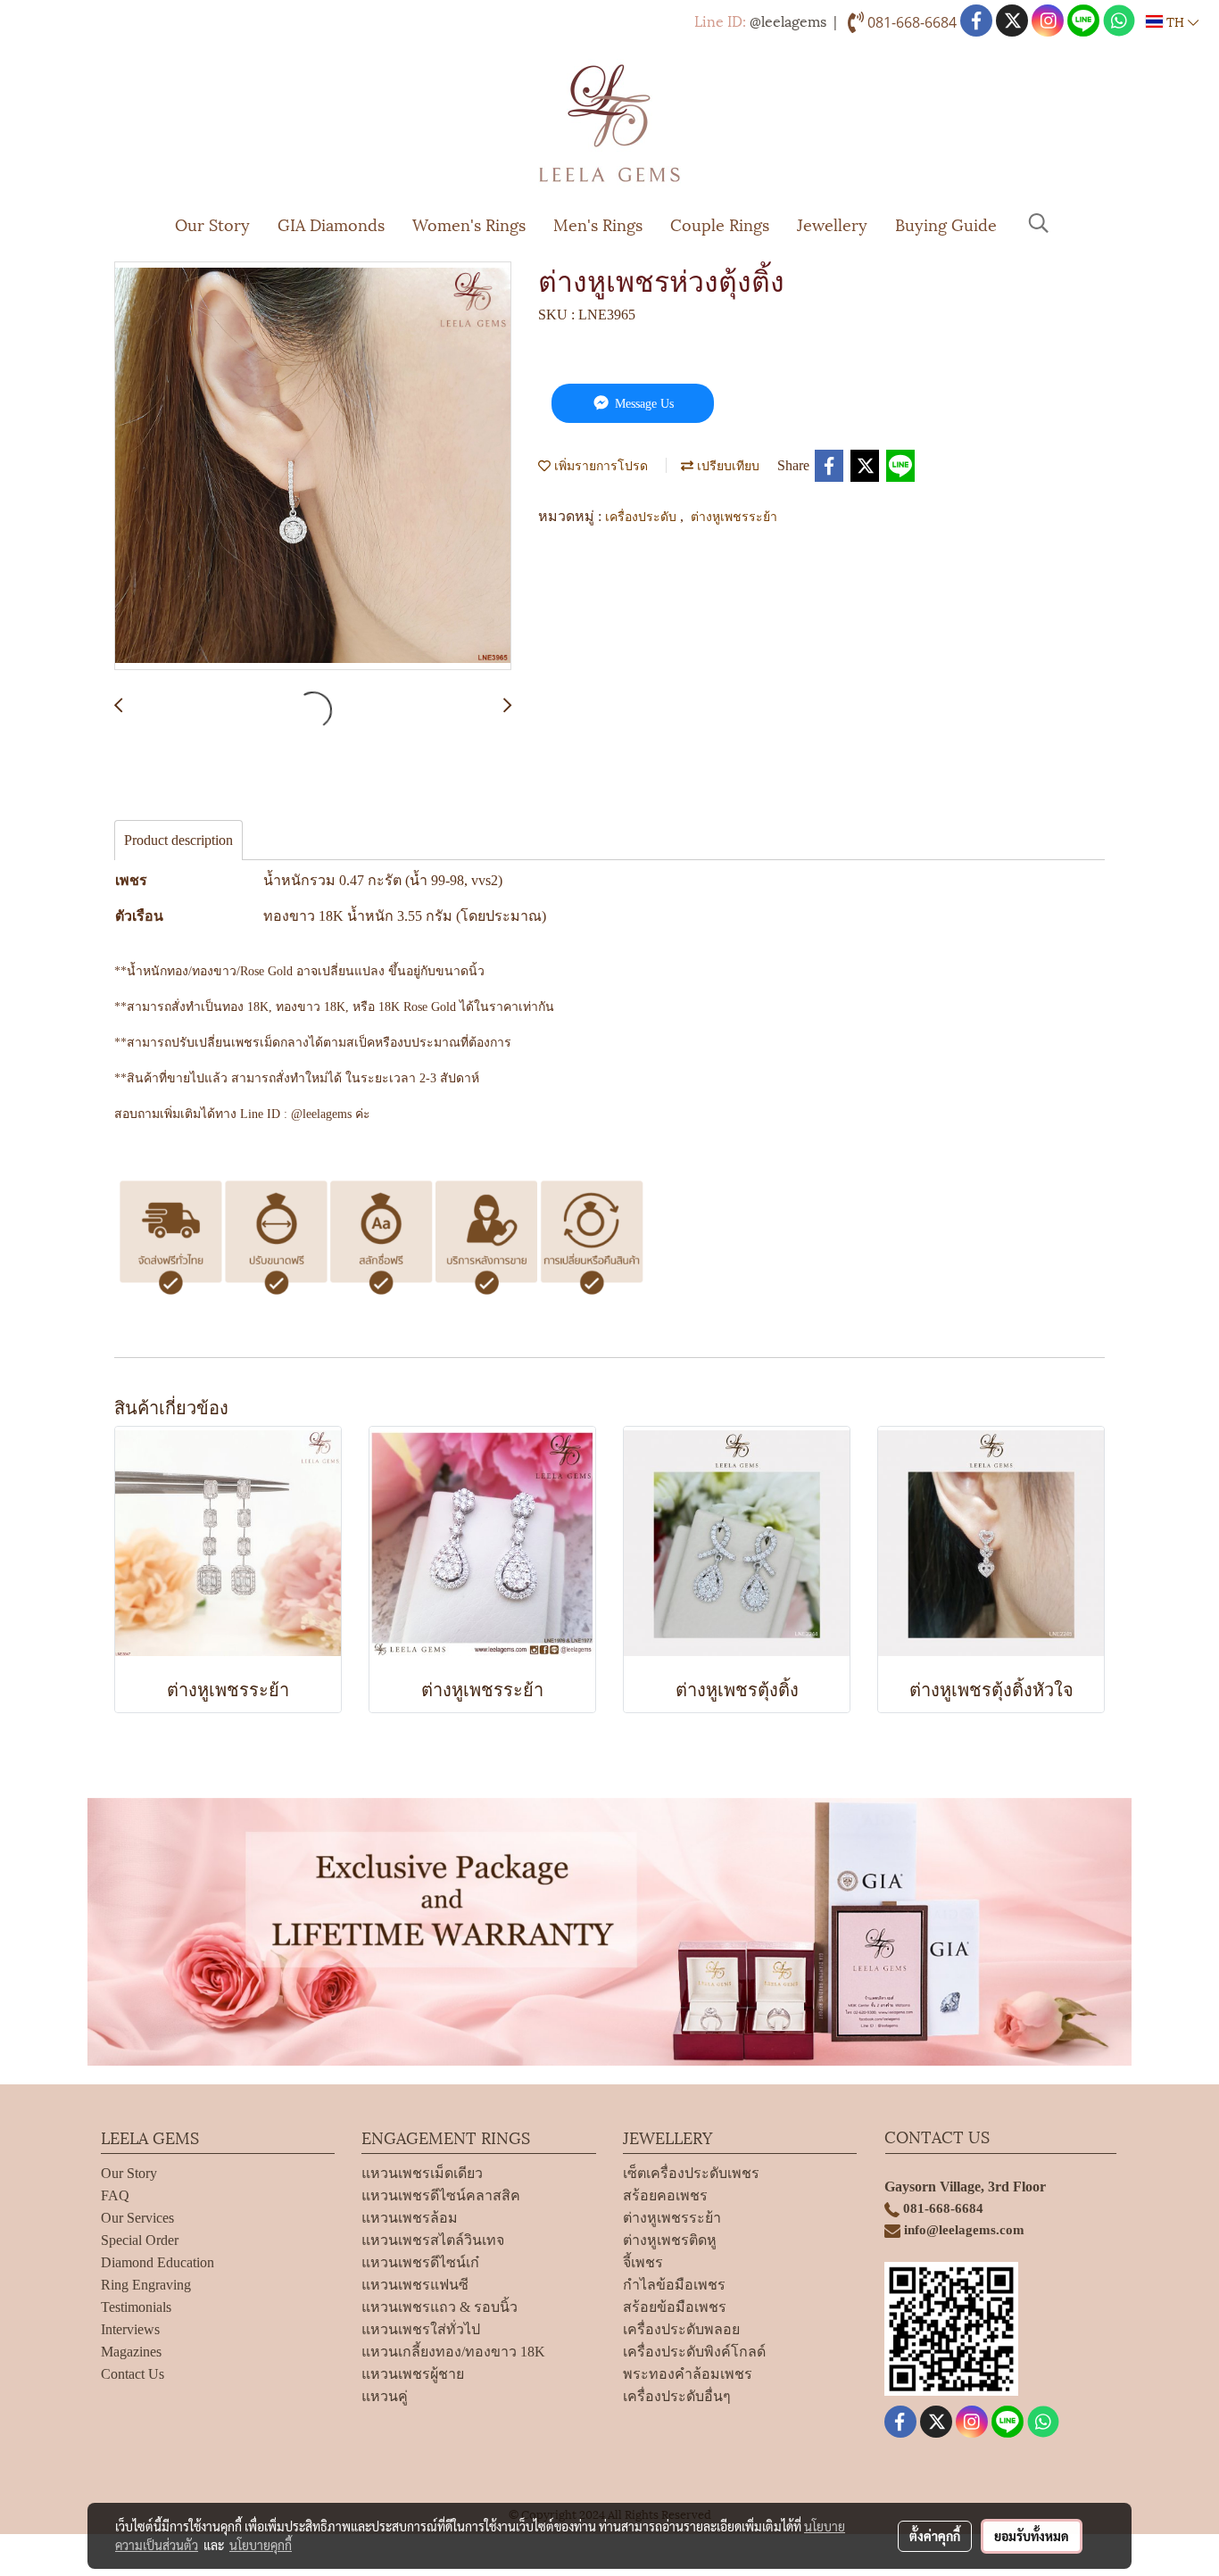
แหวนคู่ (385, 2396)
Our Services (137, 2218)
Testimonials (136, 2307)
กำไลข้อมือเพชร (674, 2285)
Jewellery (832, 224)
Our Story (212, 224)
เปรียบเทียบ (726, 464)
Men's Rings (598, 224)
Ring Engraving (146, 2285)
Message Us (643, 404)
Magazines (131, 2352)
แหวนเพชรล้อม (410, 2218)
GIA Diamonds (331, 224)
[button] (1039, 223)
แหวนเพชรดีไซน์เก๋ (420, 2262)
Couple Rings (720, 224)
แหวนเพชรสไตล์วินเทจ (433, 2240)
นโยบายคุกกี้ (261, 2545)
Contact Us (133, 2374)
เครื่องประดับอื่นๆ (677, 2396)
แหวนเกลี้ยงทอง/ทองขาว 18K (453, 2352)
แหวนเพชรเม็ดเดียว (422, 2173)
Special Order (140, 2240)
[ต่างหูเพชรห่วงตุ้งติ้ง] (313, 467)
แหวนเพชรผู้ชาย (413, 2374)
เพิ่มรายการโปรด (599, 464)
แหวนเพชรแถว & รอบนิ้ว (440, 2307)
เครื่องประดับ (643, 515)
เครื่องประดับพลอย (681, 2329)
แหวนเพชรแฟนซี (415, 2285)
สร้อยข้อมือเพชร (675, 2307)
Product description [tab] (178, 840)
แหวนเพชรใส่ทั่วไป (421, 2329)
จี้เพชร (643, 2262)
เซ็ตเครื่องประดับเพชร (691, 2173)
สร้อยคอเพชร (665, 2195)
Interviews (130, 2329)
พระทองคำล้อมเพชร (688, 2374)
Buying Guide (946, 224)
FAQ (115, 2195)
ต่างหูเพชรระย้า (734, 515)
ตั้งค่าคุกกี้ (935, 2536)
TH (1175, 21)
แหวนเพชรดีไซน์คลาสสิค (441, 2195)
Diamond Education (158, 2262)
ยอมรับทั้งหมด (1032, 2536)
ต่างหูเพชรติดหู (670, 2240)
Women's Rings (469, 224)
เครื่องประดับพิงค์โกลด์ (694, 2352)
